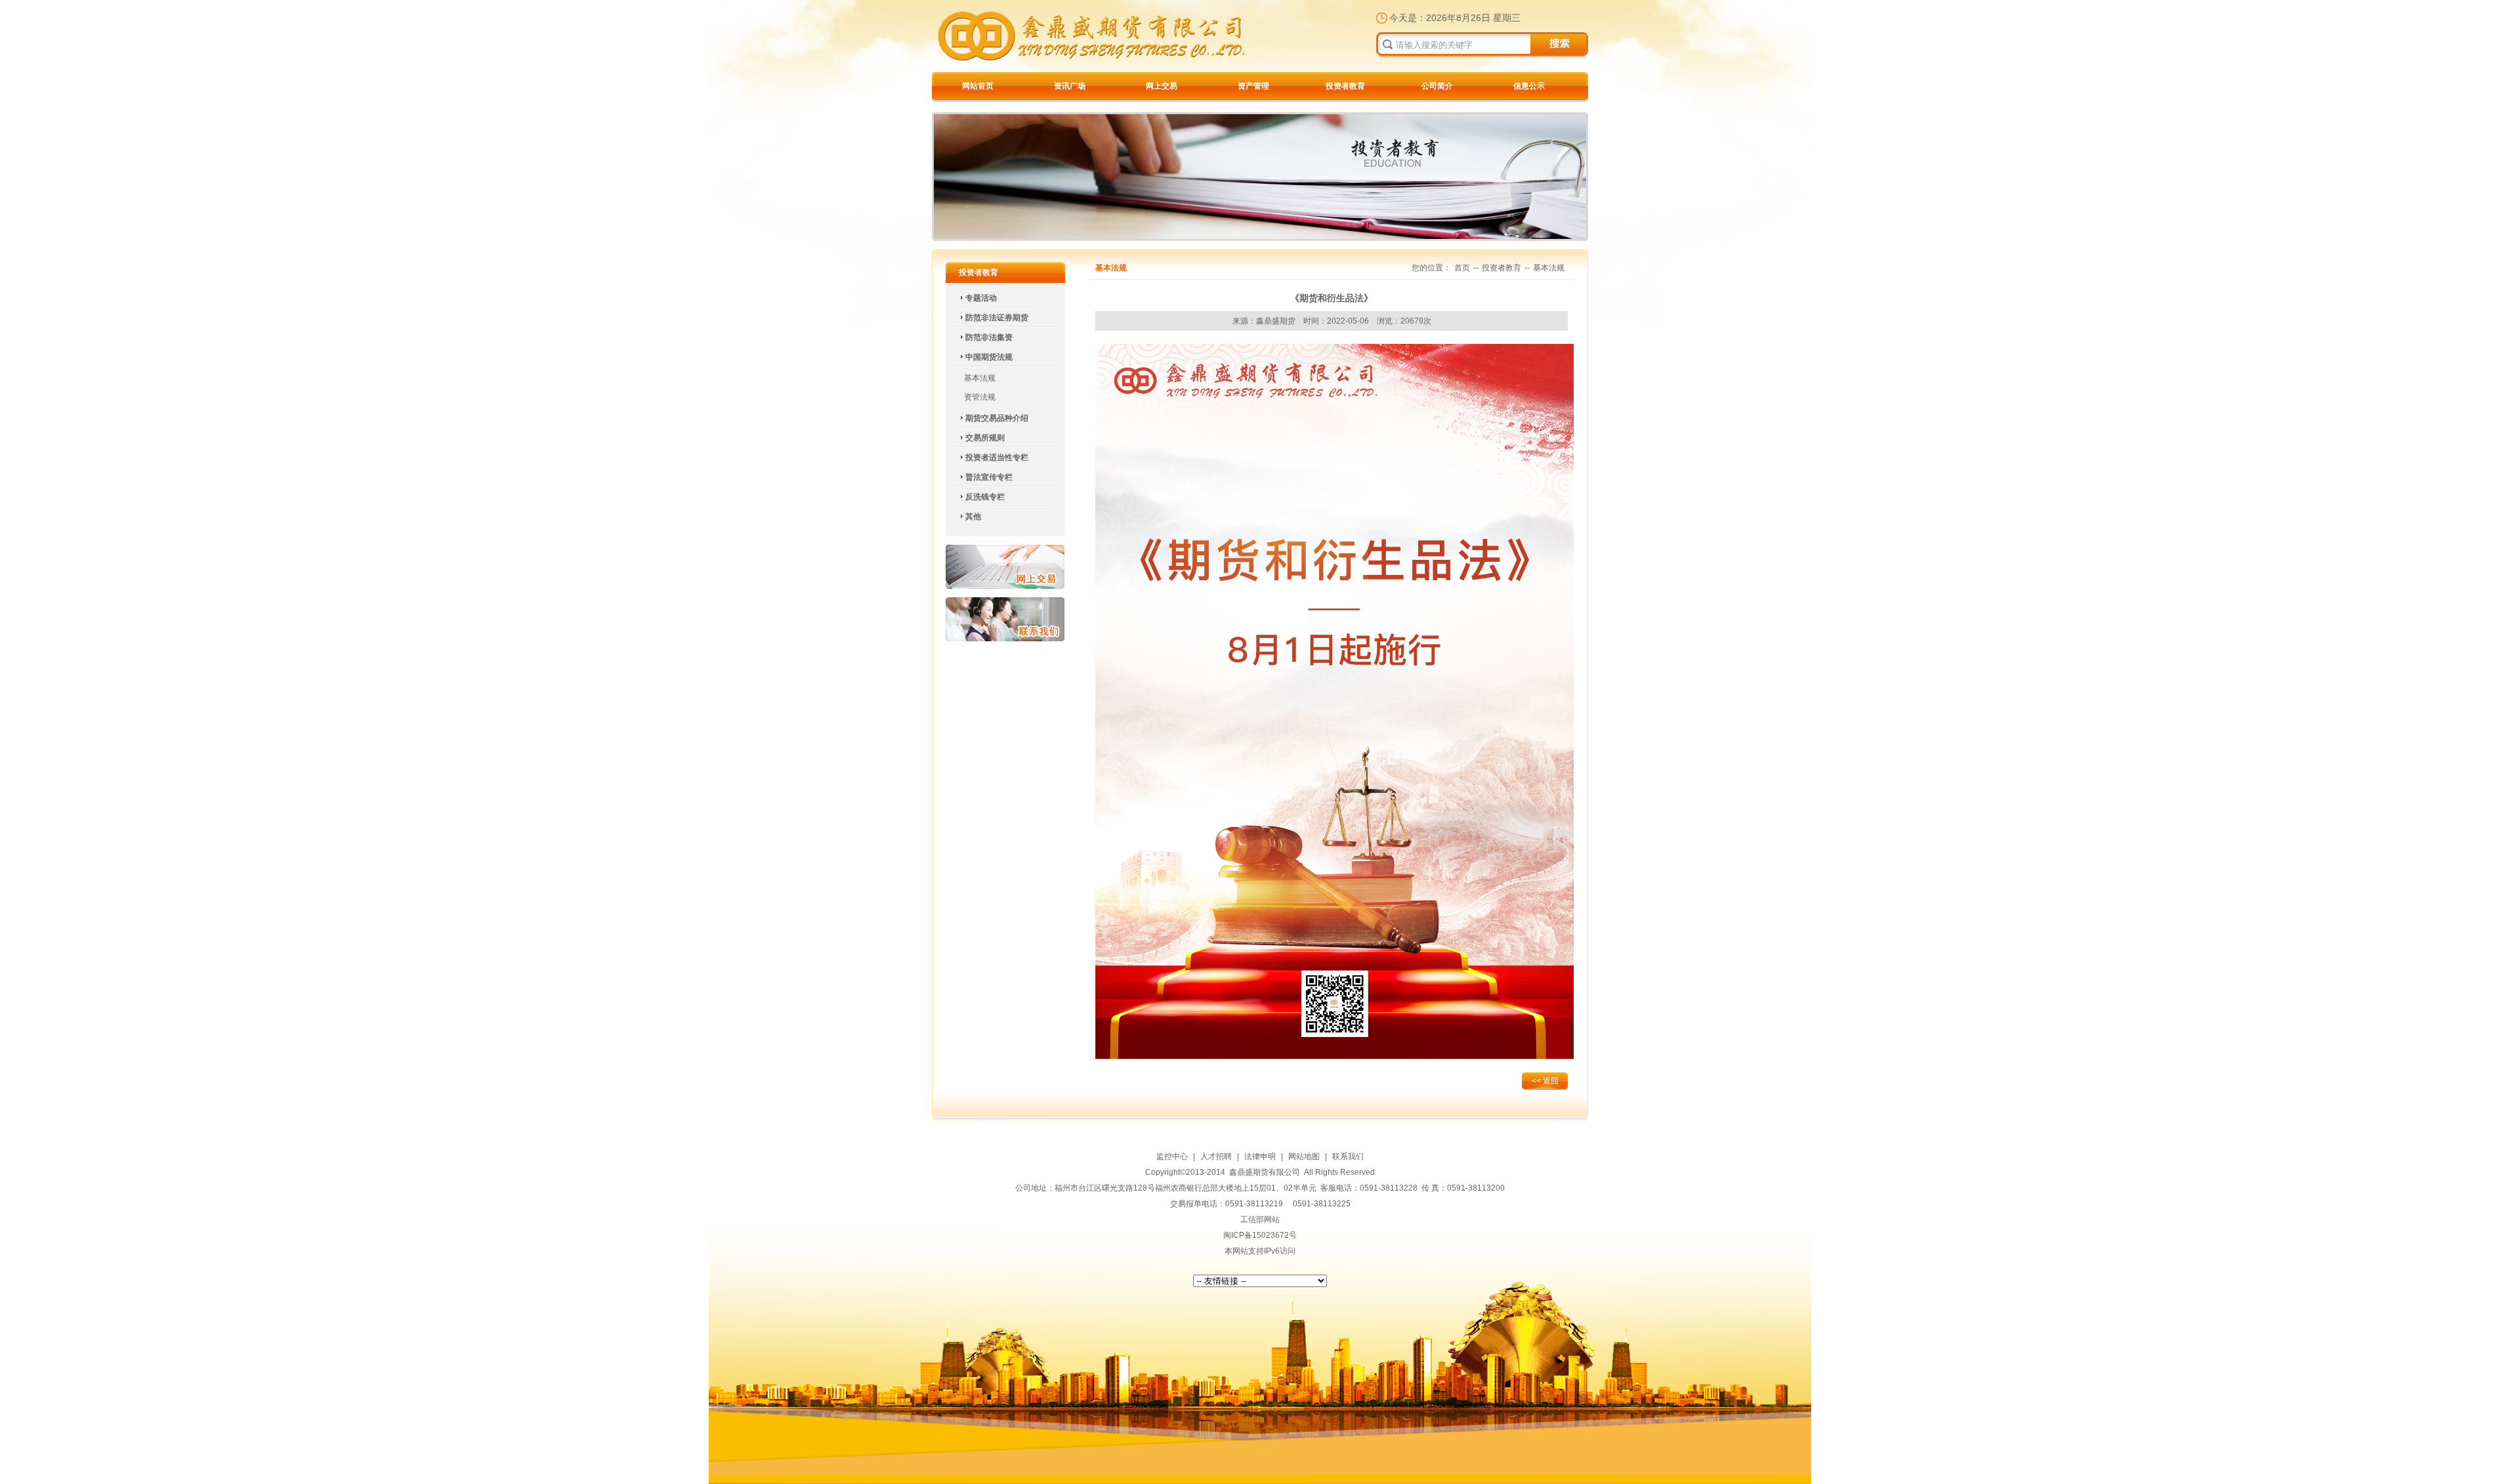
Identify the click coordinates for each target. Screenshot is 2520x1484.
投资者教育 (1345, 86)
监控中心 (1172, 1156)
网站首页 (978, 86)
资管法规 (980, 397)
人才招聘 (1216, 1156)
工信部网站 (1260, 1219)
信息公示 (1529, 86)
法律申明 (1260, 1156)
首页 (1462, 268)
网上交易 (1162, 86)
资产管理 (1253, 86)
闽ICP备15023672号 (1260, 1235)
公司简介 (1437, 86)
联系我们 (1005, 619)
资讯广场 (1070, 86)
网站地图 (1304, 1156)
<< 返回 (1545, 1081)
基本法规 (980, 378)
